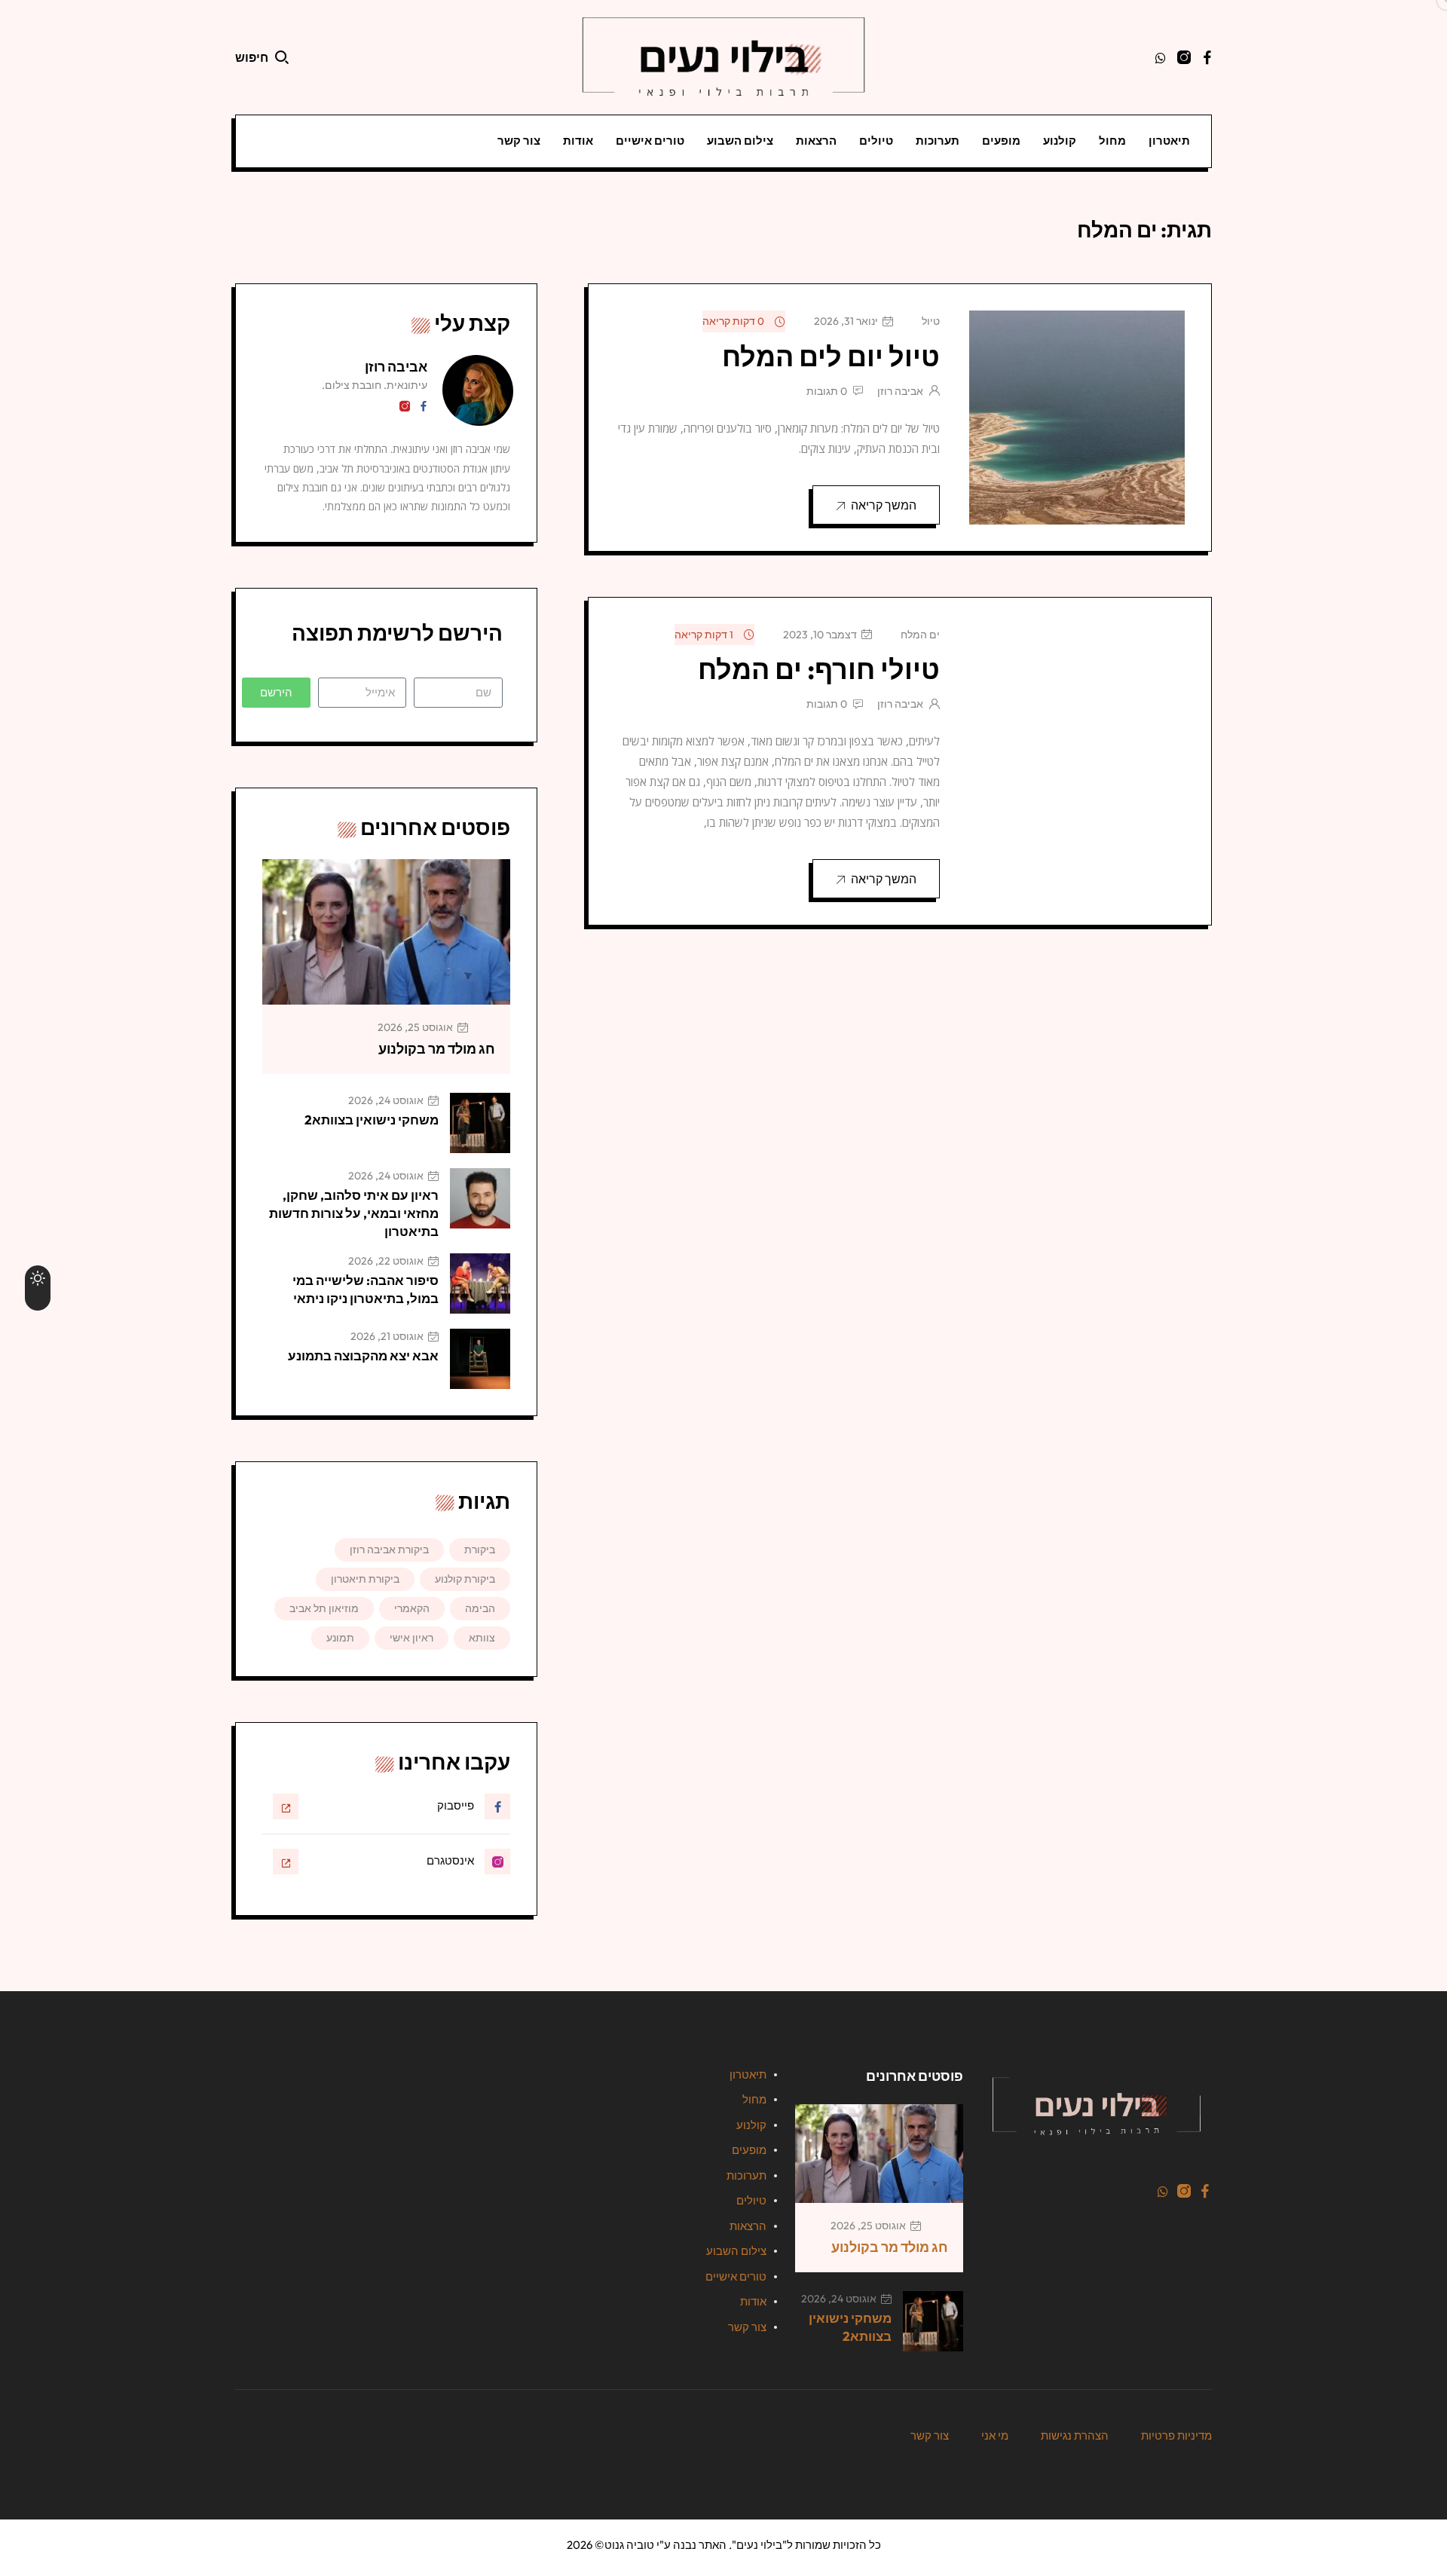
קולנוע (1060, 141)
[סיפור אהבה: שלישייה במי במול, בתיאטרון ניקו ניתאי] (480, 1283)
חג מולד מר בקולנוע (437, 1049)
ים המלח (920, 635)
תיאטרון (1169, 141)
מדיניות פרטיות (1176, 2435)
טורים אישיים (650, 141)
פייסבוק (456, 1805)
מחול (1112, 141)
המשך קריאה (884, 505)
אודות (578, 141)
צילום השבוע (740, 141)
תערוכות (938, 141)
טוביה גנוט (629, 2545)
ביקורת (480, 1550)
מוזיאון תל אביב (324, 1608)
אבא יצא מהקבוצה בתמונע (363, 1355)
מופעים (1001, 141)
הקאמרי (412, 1608)
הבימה (480, 1608)
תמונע (340, 1638)
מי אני (995, 2435)
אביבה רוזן (900, 391)
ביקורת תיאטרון (365, 1579)
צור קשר (519, 141)
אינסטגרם (450, 1860)
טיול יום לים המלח (831, 356)
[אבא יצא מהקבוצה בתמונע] (480, 1359)
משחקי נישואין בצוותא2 (372, 1120)
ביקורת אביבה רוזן (389, 1550)
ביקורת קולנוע (465, 1579)
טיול (931, 321)
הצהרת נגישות (1075, 2435)
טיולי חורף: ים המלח (819, 669)
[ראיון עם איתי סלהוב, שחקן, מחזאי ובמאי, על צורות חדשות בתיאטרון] (480, 1198)
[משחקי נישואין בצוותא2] (480, 1123)
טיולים (876, 141)
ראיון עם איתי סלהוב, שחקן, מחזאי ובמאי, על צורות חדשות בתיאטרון (354, 1213)
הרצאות (816, 141)
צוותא (482, 1638)
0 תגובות (827, 391)
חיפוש (252, 57)
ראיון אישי (411, 1638)
